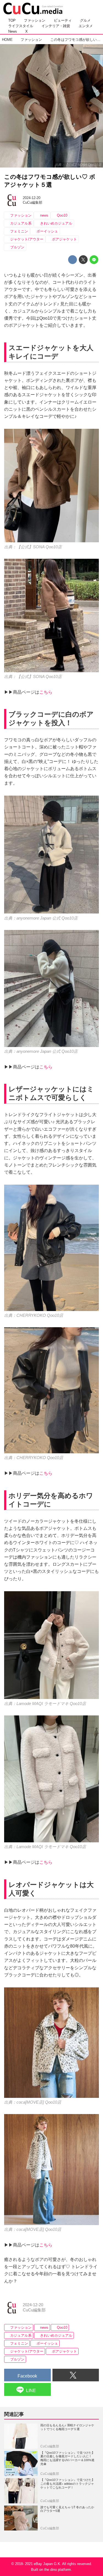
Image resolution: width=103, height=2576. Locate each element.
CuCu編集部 (33, 202)
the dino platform (58, 2570)
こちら (46, 692)
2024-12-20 (32, 198)
